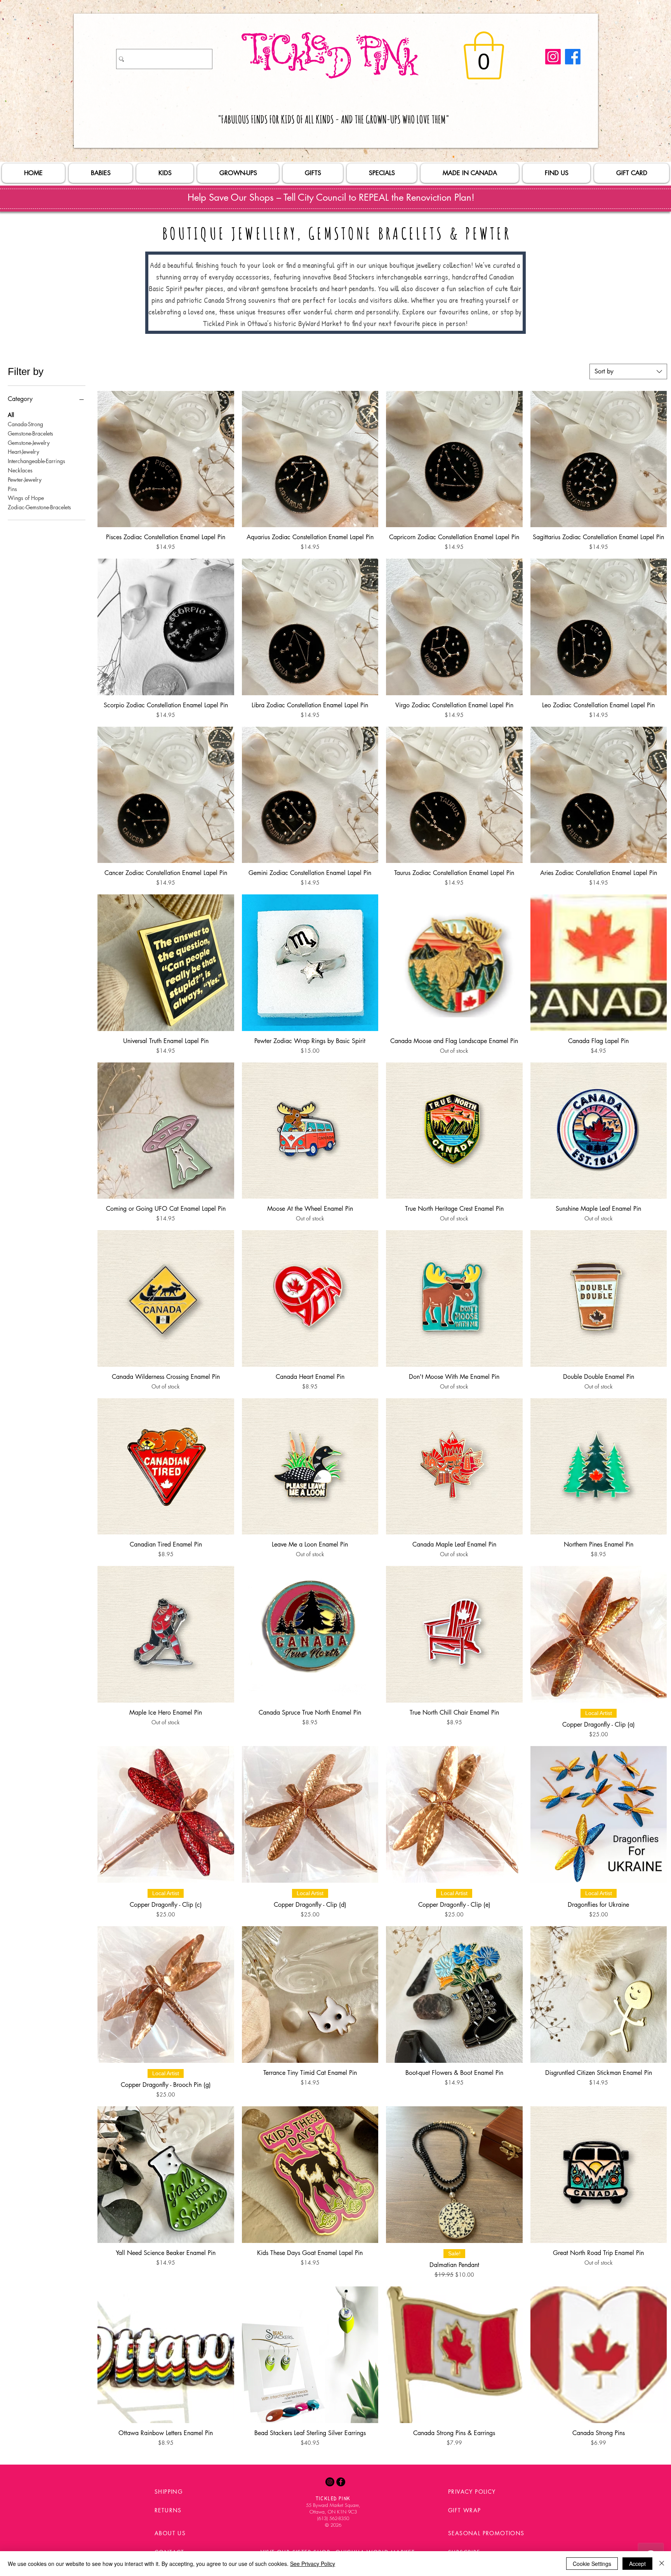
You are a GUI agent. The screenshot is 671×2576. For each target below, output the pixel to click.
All (11, 415)
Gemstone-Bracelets (30, 433)
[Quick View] (166, 459)
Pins (12, 489)
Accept (637, 2564)
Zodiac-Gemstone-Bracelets (39, 507)
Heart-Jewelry (23, 452)
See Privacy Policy (313, 2564)
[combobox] (628, 371)
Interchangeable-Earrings (37, 461)
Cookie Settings (592, 2564)
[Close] (662, 2564)
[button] (484, 56)
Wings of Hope (26, 498)
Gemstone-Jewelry (29, 442)
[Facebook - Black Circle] (341, 2482)
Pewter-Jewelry (25, 479)
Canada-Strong (25, 424)
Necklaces (20, 470)
